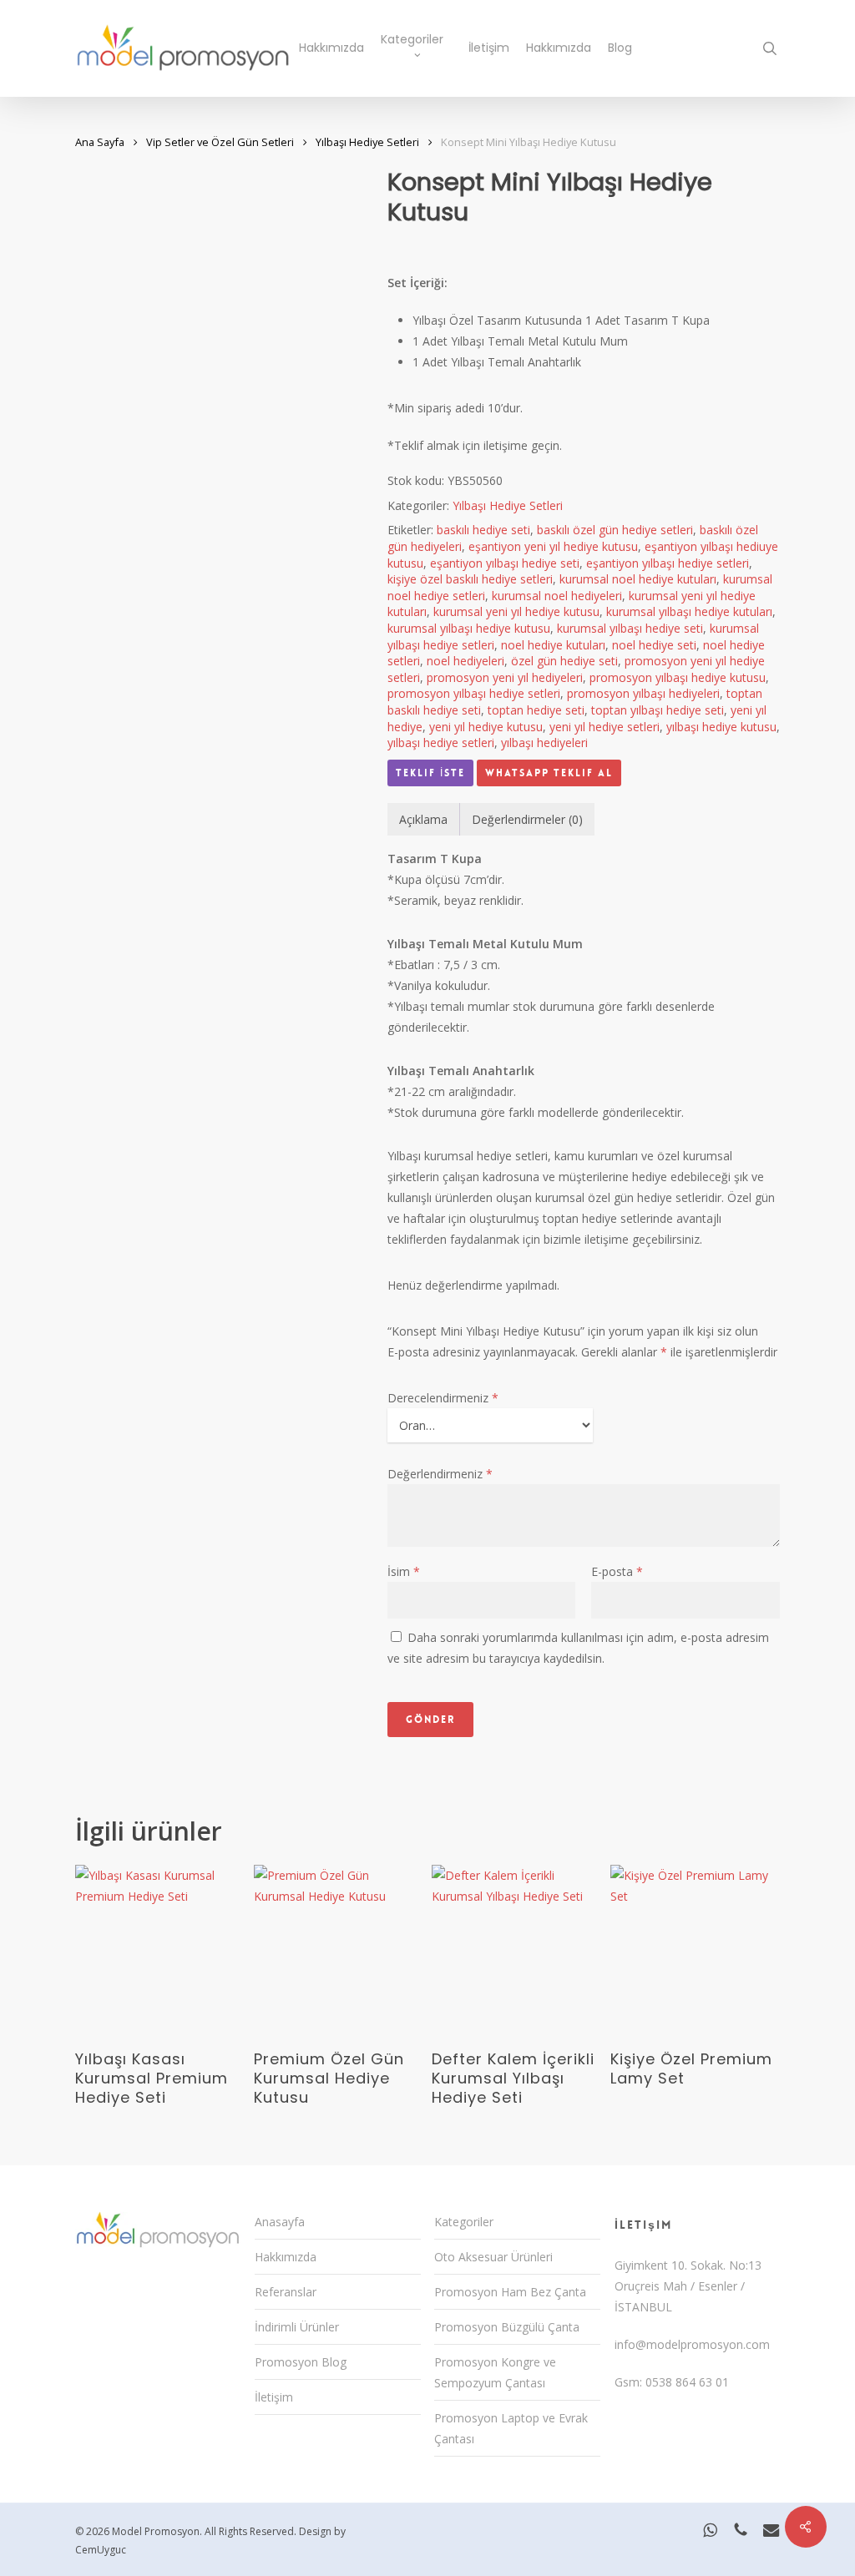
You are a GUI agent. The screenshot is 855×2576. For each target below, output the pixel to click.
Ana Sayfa (100, 142)
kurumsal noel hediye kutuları (638, 579)
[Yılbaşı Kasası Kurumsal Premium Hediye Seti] (160, 1950)
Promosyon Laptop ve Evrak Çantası (511, 2428)
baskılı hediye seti (483, 530)
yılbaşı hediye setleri (441, 742)
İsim (404, 1571)
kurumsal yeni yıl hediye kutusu (516, 611)
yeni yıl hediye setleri (605, 727)
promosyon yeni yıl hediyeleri (505, 677)
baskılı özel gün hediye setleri (615, 530)
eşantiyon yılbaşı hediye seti (505, 563)
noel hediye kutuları (553, 645)
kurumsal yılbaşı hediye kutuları (689, 611)
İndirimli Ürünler (297, 2327)
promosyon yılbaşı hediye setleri (474, 693)
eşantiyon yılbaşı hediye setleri (668, 563)
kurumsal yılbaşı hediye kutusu (469, 628)
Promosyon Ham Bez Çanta (510, 2292)
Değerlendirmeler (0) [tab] (527, 819)
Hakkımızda (286, 2257)
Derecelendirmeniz (443, 1398)
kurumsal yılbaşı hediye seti (630, 628)
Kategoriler (464, 2222)
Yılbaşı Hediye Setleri (367, 142)
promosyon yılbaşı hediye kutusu (678, 677)
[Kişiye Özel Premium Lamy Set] (695, 1950)
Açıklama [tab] (423, 819)
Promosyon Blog (301, 2362)
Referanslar (286, 2292)
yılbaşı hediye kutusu (721, 727)
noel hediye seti (654, 645)
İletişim (274, 2397)
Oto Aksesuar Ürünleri (493, 2257)
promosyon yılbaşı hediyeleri (643, 693)
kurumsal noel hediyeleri (557, 596)
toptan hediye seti (536, 710)
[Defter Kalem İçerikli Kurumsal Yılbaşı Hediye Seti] (516, 1950)
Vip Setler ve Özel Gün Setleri (220, 142)
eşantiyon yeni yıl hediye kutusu (553, 546)
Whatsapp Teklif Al (549, 773)
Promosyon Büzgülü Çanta (507, 2327)
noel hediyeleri (465, 661)
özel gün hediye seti (564, 661)
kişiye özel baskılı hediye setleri (470, 579)
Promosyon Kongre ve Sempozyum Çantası (495, 2372)
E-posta (617, 1571)
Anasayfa (280, 2222)
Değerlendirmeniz (440, 1474)
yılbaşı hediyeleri (544, 742)
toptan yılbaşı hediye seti (658, 710)
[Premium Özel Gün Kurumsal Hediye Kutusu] (339, 1950)
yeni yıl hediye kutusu (486, 727)
